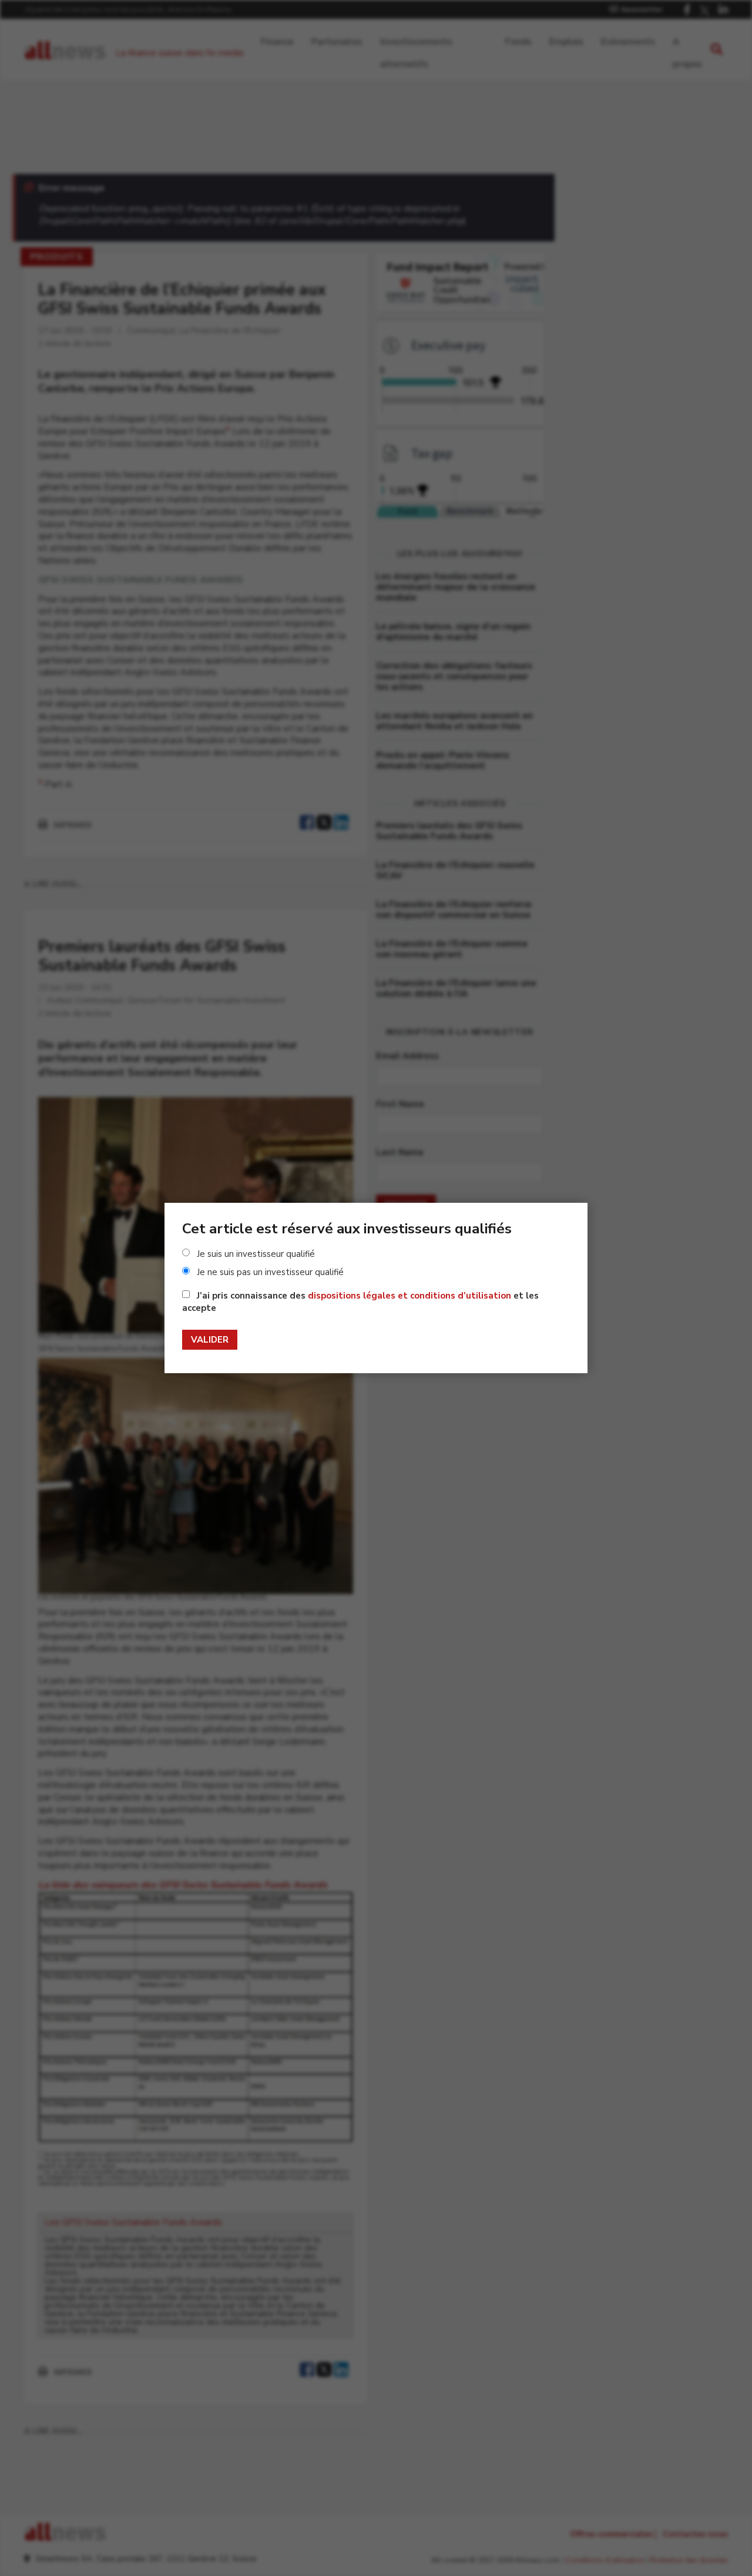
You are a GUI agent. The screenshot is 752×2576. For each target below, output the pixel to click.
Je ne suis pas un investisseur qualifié (270, 1272)
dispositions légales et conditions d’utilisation (409, 1296)
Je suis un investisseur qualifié (256, 1254)
